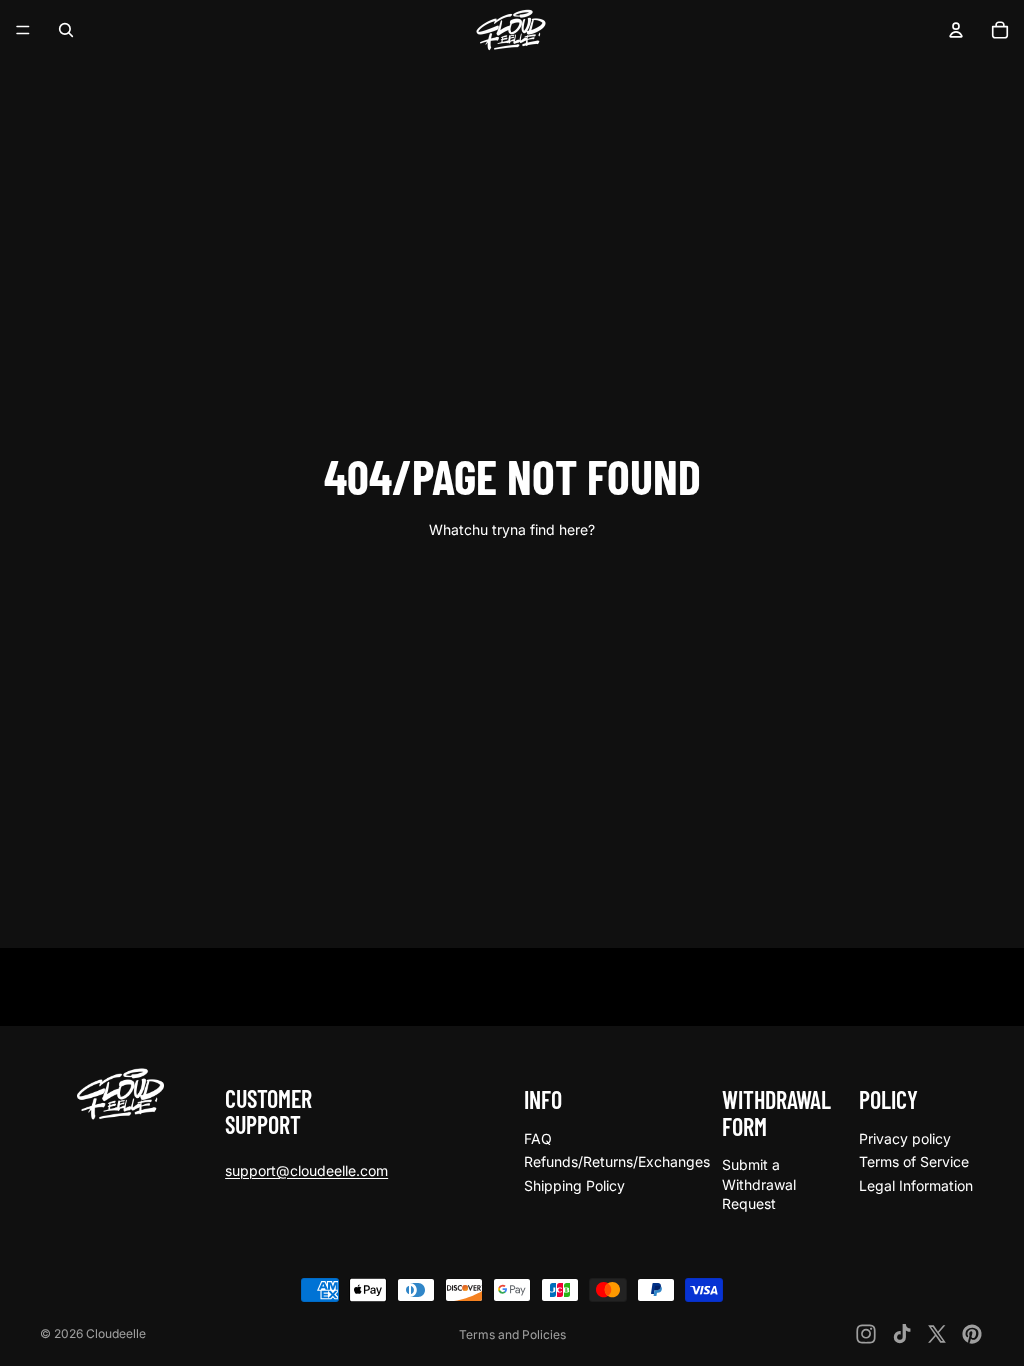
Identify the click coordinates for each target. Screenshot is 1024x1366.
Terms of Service (914, 1161)
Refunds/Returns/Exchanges (617, 1161)
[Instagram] (866, 1334)
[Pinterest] (972, 1334)
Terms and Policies (512, 1334)
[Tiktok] (902, 1334)
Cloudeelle (116, 1333)
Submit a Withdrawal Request (759, 1184)
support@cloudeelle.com (306, 1170)
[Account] (956, 30)
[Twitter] (937, 1334)
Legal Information (916, 1185)
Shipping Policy (574, 1185)
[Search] (66, 30)
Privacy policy (905, 1138)
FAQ (538, 1138)
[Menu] (23, 30)
